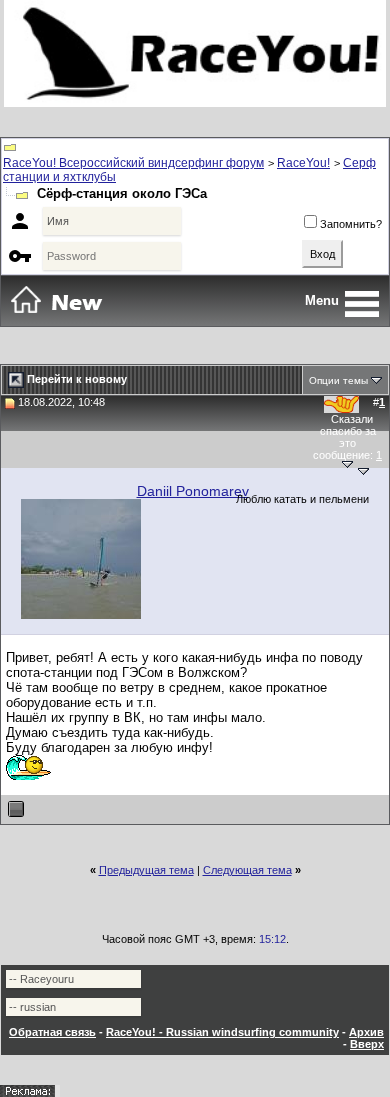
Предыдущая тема (146, 870)
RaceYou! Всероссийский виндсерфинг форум (133, 163)
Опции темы (338, 380)
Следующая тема (247, 870)
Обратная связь (52, 1032)
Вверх (367, 1044)
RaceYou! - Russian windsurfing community (222, 1032)
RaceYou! (303, 163)
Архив (366, 1032)
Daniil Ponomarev (193, 491)
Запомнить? (351, 224)
